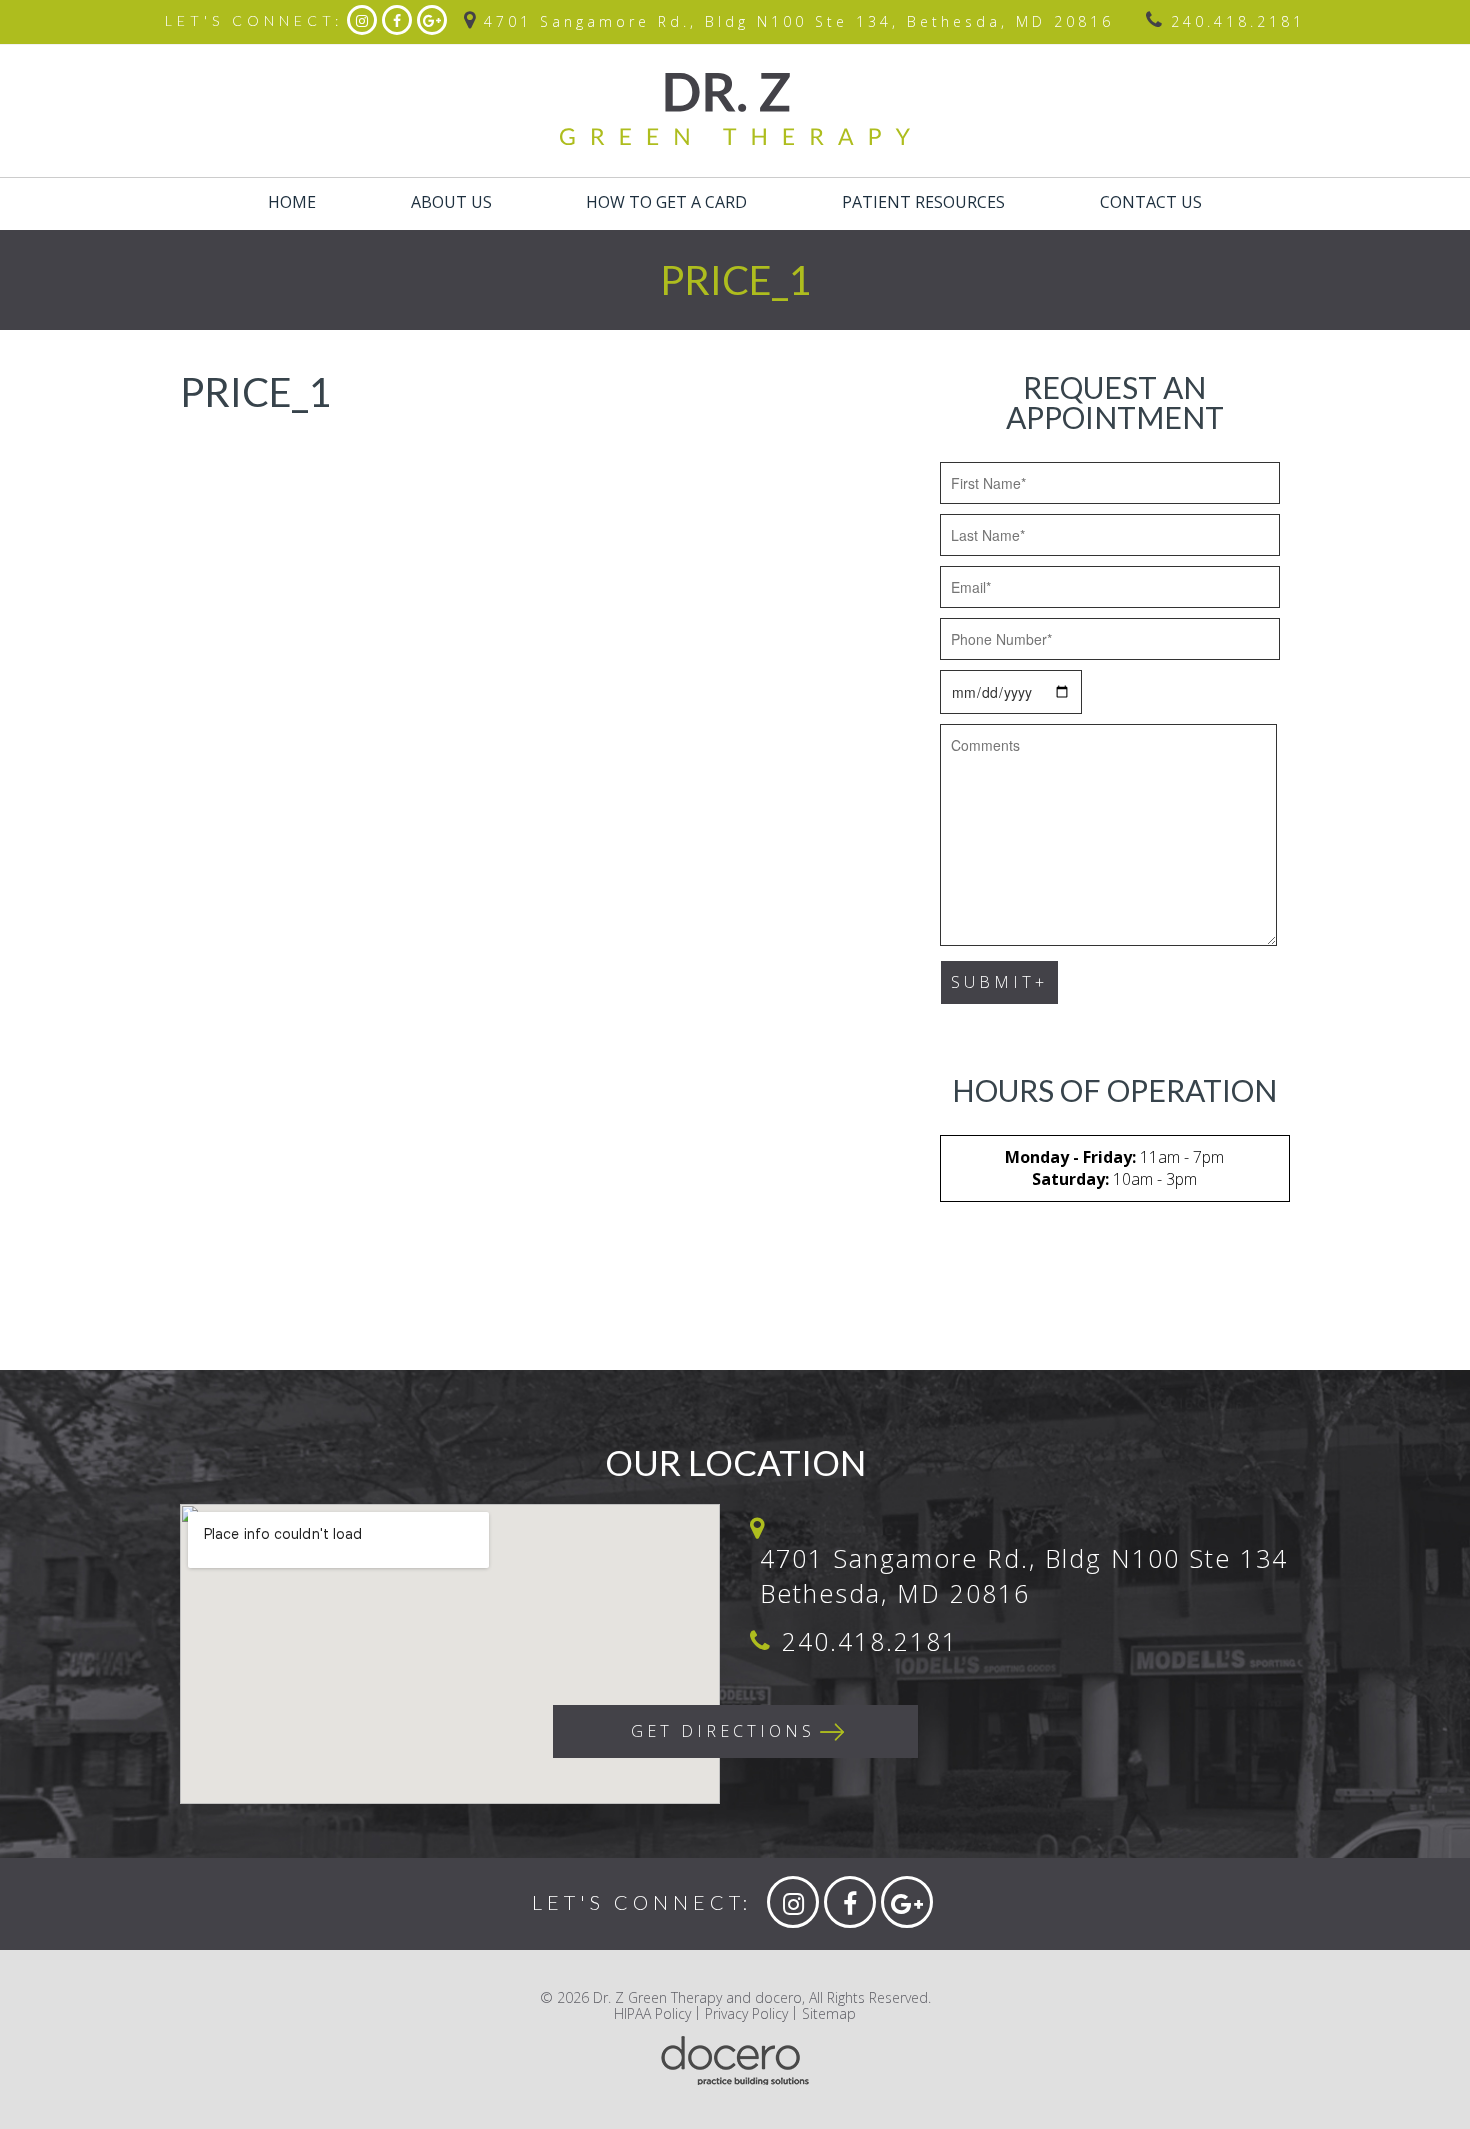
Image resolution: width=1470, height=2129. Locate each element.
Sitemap (829, 2013)
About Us (451, 202)
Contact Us (1151, 202)
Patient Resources (923, 202)
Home (292, 202)
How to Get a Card (666, 202)
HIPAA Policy (652, 2013)
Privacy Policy (746, 2013)
